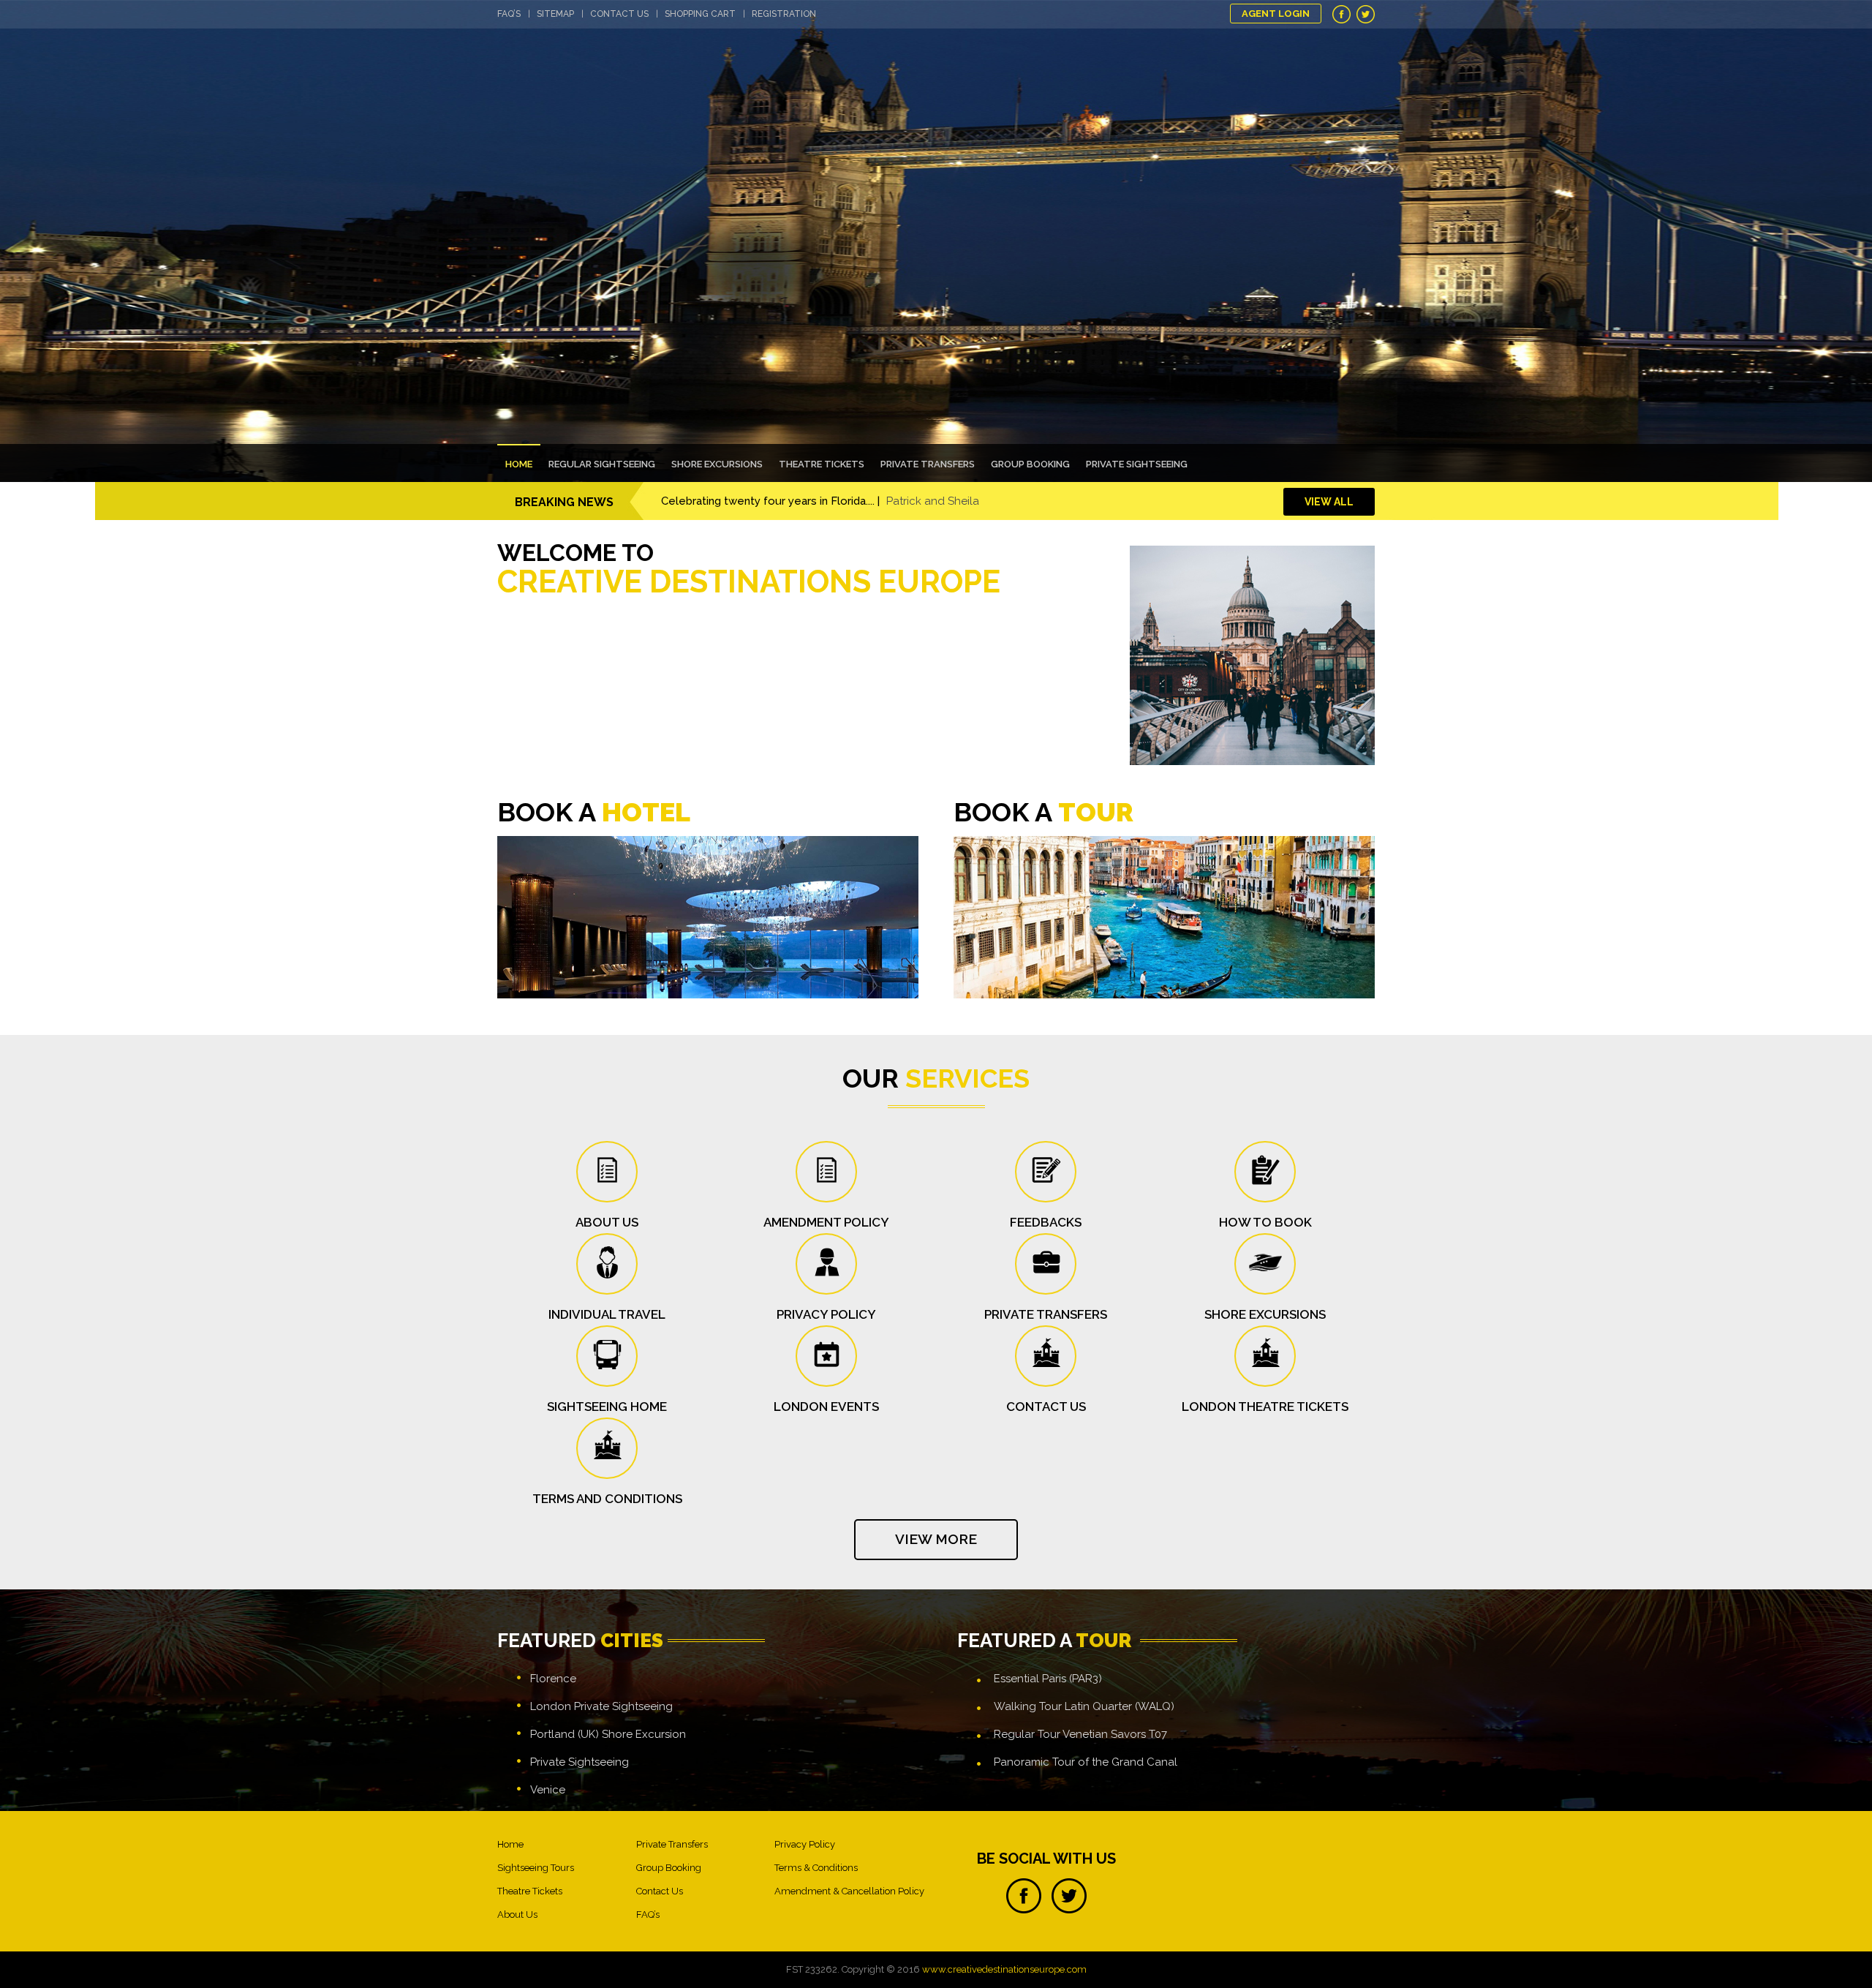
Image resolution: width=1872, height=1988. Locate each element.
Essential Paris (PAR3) (1048, 1679)
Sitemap (555, 14)
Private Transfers (928, 464)
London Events (826, 1407)
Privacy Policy (826, 1314)
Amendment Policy (826, 1222)
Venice (548, 1790)
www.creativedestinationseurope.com (1004, 1969)
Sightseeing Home (607, 1407)
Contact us (1046, 1407)
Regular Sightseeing (602, 464)
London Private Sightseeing (601, 1706)
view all (1329, 502)
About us (607, 1222)
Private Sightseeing (1137, 464)
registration (784, 14)
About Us (517, 1914)
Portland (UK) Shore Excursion (608, 1734)
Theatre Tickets (822, 464)
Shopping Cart (700, 14)
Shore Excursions (717, 464)
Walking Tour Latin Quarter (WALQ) (1084, 1706)
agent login (1276, 14)
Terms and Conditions (607, 1499)
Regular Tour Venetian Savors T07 (1080, 1734)
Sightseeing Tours (536, 1868)
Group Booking (1030, 464)
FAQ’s (509, 14)
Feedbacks (1046, 1222)
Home (519, 464)
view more (936, 1539)
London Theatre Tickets (1265, 1407)
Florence (553, 1679)
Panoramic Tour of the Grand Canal (1086, 1762)
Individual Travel (607, 1314)
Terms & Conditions (816, 1868)
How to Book (1265, 1222)
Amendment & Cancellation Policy (849, 1891)
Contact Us (619, 14)
